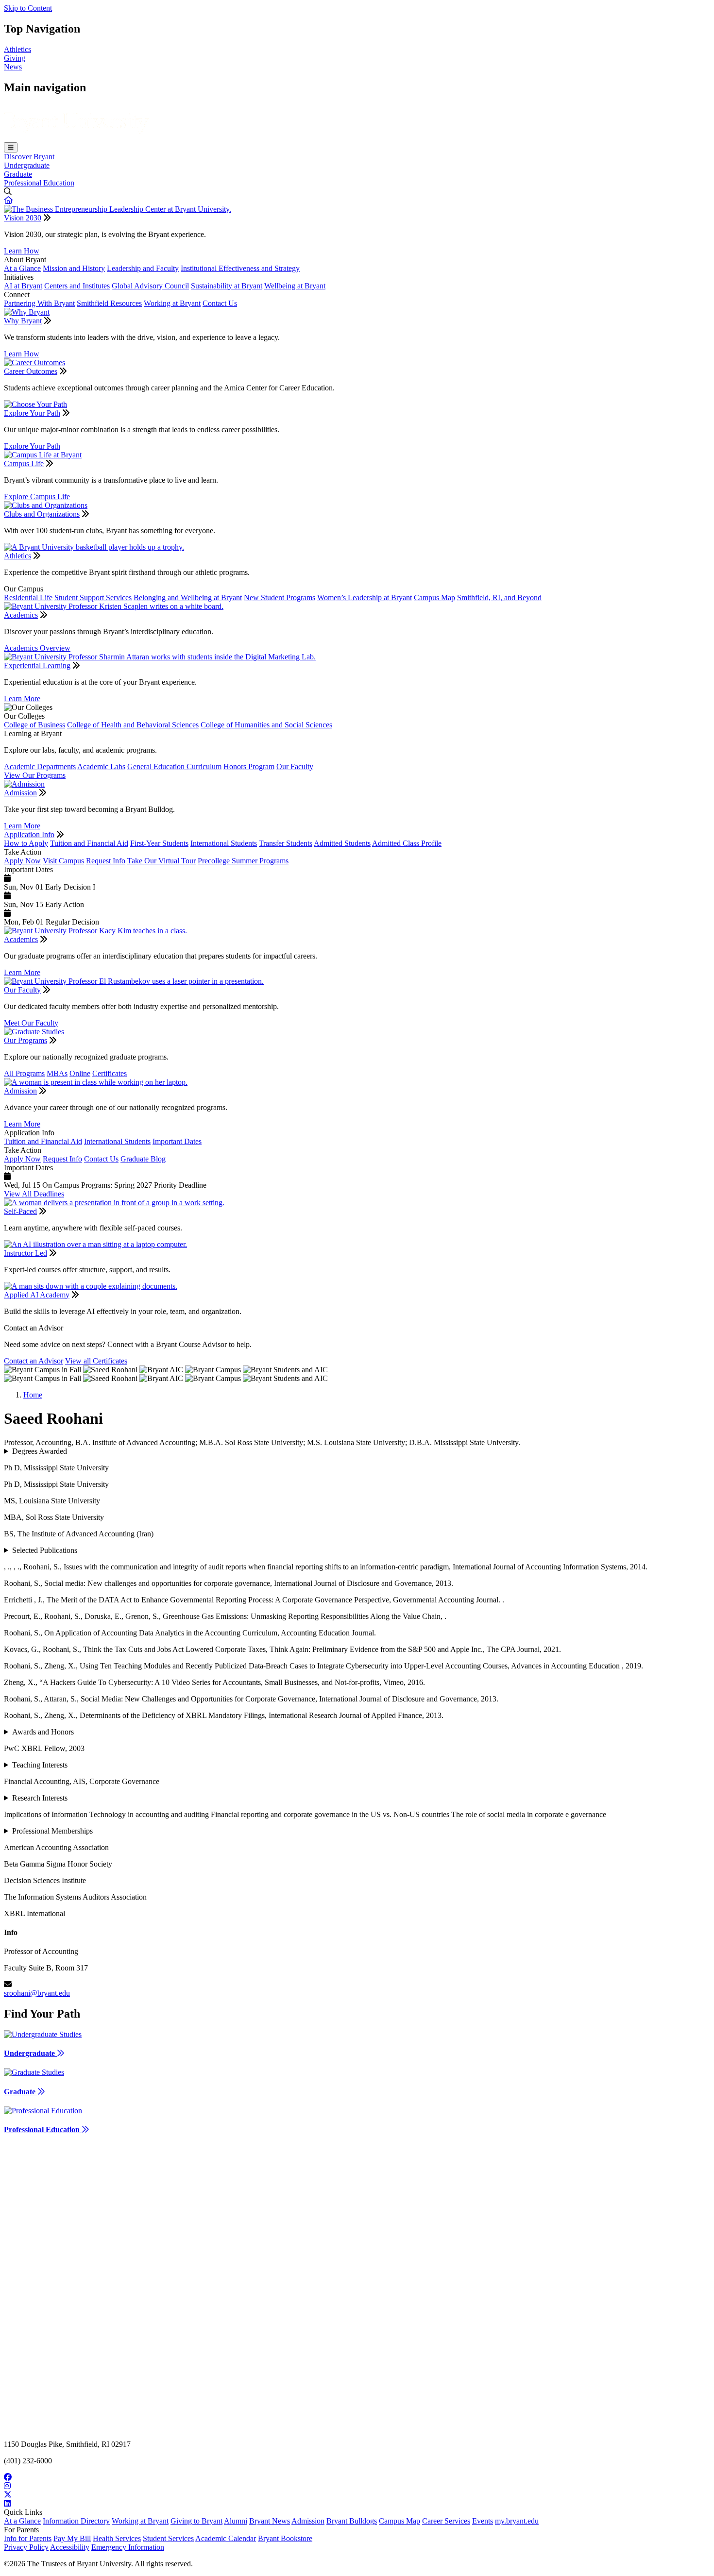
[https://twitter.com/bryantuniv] (357, 2495)
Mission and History (74, 268)
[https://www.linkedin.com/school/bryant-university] (357, 2504)
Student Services (168, 2538)
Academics (21, 615)
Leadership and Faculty (143, 268)
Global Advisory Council (150, 286)
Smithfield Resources (109, 303)
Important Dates (177, 1141)
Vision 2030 (23, 218)
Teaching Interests (40, 1765)
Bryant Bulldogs (352, 2521)
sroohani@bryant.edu (37, 1993)
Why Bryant (23, 321)
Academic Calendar (226, 2538)
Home (33, 1395)
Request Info (106, 861)
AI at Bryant (23, 286)
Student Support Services (93, 598)
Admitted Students (342, 843)
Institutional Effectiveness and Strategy (240, 268)
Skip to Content (28, 8)
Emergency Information (128, 2547)
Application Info (29, 834)
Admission (20, 793)
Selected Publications (45, 1550)
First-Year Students (159, 843)
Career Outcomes (31, 371)
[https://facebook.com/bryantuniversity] (357, 2477)
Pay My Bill (72, 2538)
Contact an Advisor (34, 1361)
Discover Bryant (29, 157)
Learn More (22, 699)
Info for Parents (28, 2538)
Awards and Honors (43, 1732)
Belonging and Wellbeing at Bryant (188, 598)
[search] (357, 192)
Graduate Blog (143, 1159)
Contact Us (220, 303)
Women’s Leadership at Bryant (365, 598)
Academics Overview (37, 648)
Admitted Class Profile (407, 843)
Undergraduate (27, 165)
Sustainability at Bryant (227, 286)
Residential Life (28, 598)
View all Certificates (96, 1361)
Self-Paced (20, 1211)
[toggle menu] (11, 147)
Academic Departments (40, 766)
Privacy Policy (26, 2547)
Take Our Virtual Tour (161, 861)
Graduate (18, 174)
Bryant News (270, 2521)
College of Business (34, 725)
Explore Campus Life (37, 497)
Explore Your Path (32, 413)
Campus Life (24, 463)
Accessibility (70, 2547)
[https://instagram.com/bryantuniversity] (357, 2486)
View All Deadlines (34, 1194)
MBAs (57, 1073)
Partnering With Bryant (39, 303)
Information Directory (76, 2521)
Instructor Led (25, 1253)
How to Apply (26, 843)
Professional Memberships (52, 1831)
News (13, 67)
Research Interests (40, 1798)
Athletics (17, 49)
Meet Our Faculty (31, 1023)
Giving (15, 58)
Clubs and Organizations (42, 514)
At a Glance (22, 268)
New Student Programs (280, 598)
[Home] (76, 138)
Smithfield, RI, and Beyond (499, 598)
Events (483, 2521)
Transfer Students (286, 843)
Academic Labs (101, 766)
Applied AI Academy (37, 1295)
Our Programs (25, 1040)
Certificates (110, 1073)
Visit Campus (63, 861)
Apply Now (22, 861)
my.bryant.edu (517, 2521)
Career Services (446, 2521)
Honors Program (249, 766)
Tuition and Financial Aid (89, 843)
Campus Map (434, 598)
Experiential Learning (37, 665)
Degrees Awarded (40, 1451)
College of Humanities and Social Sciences (266, 725)
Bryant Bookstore (285, 2538)
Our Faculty (295, 766)
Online (80, 1073)
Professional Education (39, 183)
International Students (224, 843)
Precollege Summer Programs (243, 861)
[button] (8, 200)
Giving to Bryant (196, 2521)
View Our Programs (35, 775)
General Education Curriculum (174, 766)
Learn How (22, 251)
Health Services (117, 2538)
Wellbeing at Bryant (295, 286)
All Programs (24, 1073)
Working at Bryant (172, 303)
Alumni (236, 2521)
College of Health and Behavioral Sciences (133, 725)
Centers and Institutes (77, 286)
